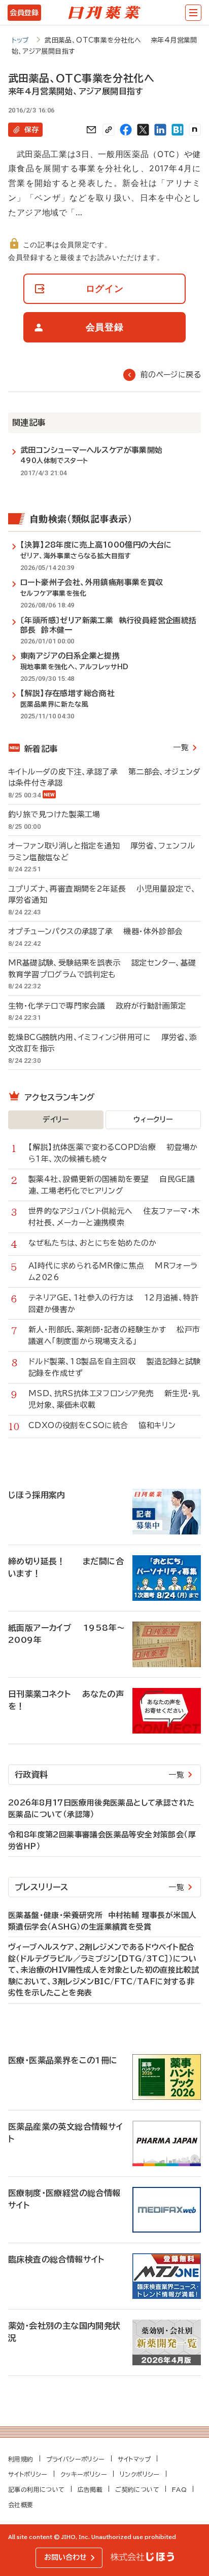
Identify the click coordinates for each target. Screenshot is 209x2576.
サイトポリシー (28, 2474)
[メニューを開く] (193, 13)
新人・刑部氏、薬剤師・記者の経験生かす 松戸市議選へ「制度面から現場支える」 (114, 1335)
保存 (31, 130)
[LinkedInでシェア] (160, 130)
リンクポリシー (140, 2474)
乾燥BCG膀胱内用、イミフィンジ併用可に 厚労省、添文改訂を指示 (103, 1043)
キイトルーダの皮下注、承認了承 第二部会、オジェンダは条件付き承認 (104, 778)
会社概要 (21, 2505)
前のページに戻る (171, 375)
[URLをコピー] (109, 130)
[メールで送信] (91, 130)
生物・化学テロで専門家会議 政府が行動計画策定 (97, 1006)
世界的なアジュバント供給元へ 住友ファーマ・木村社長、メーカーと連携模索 (114, 1217)
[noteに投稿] (195, 130)
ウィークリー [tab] (153, 1120)
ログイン (105, 289)
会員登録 (24, 13)
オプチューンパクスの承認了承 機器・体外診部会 (95, 931)
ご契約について (137, 2489)
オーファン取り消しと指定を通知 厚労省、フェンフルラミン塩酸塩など (101, 852)
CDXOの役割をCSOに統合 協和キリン (102, 1425)
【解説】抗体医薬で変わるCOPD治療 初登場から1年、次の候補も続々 (113, 1153)
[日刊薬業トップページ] (104, 13)
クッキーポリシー (84, 2474)
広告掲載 (90, 2489)
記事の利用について (37, 2489)
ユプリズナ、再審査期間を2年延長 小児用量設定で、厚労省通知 (102, 895)
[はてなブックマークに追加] (178, 130)
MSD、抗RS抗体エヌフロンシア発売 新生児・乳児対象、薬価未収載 (114, 1399)
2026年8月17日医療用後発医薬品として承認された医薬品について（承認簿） (101, 1809)
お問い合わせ (65, 2557)
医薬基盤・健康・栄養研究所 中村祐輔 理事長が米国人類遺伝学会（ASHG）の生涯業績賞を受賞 (102, 1921)
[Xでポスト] (143, 130)
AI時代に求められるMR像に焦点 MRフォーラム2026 (113, 1272)
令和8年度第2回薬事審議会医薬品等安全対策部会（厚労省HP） (102, 1840)
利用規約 (21, 2459)
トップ (21, 40)
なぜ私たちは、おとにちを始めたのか (98, 1243)
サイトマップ (134, 2459)
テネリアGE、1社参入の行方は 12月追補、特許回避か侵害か (114, 1303)
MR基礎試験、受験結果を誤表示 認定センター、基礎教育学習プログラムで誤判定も (102, 969)
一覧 (181, 747)
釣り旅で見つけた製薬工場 (60, 814)
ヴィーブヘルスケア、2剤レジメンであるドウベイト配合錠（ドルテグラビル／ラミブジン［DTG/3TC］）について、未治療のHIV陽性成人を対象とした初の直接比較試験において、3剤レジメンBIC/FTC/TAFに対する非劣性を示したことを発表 (103, 1970)
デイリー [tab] (56, 1120)
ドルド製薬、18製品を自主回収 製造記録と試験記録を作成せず (115, 1367)
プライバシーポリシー (76, 2459)
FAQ (179, 2489)
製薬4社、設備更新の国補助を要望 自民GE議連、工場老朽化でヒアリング (112, 1185)
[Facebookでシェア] (126, 130)
